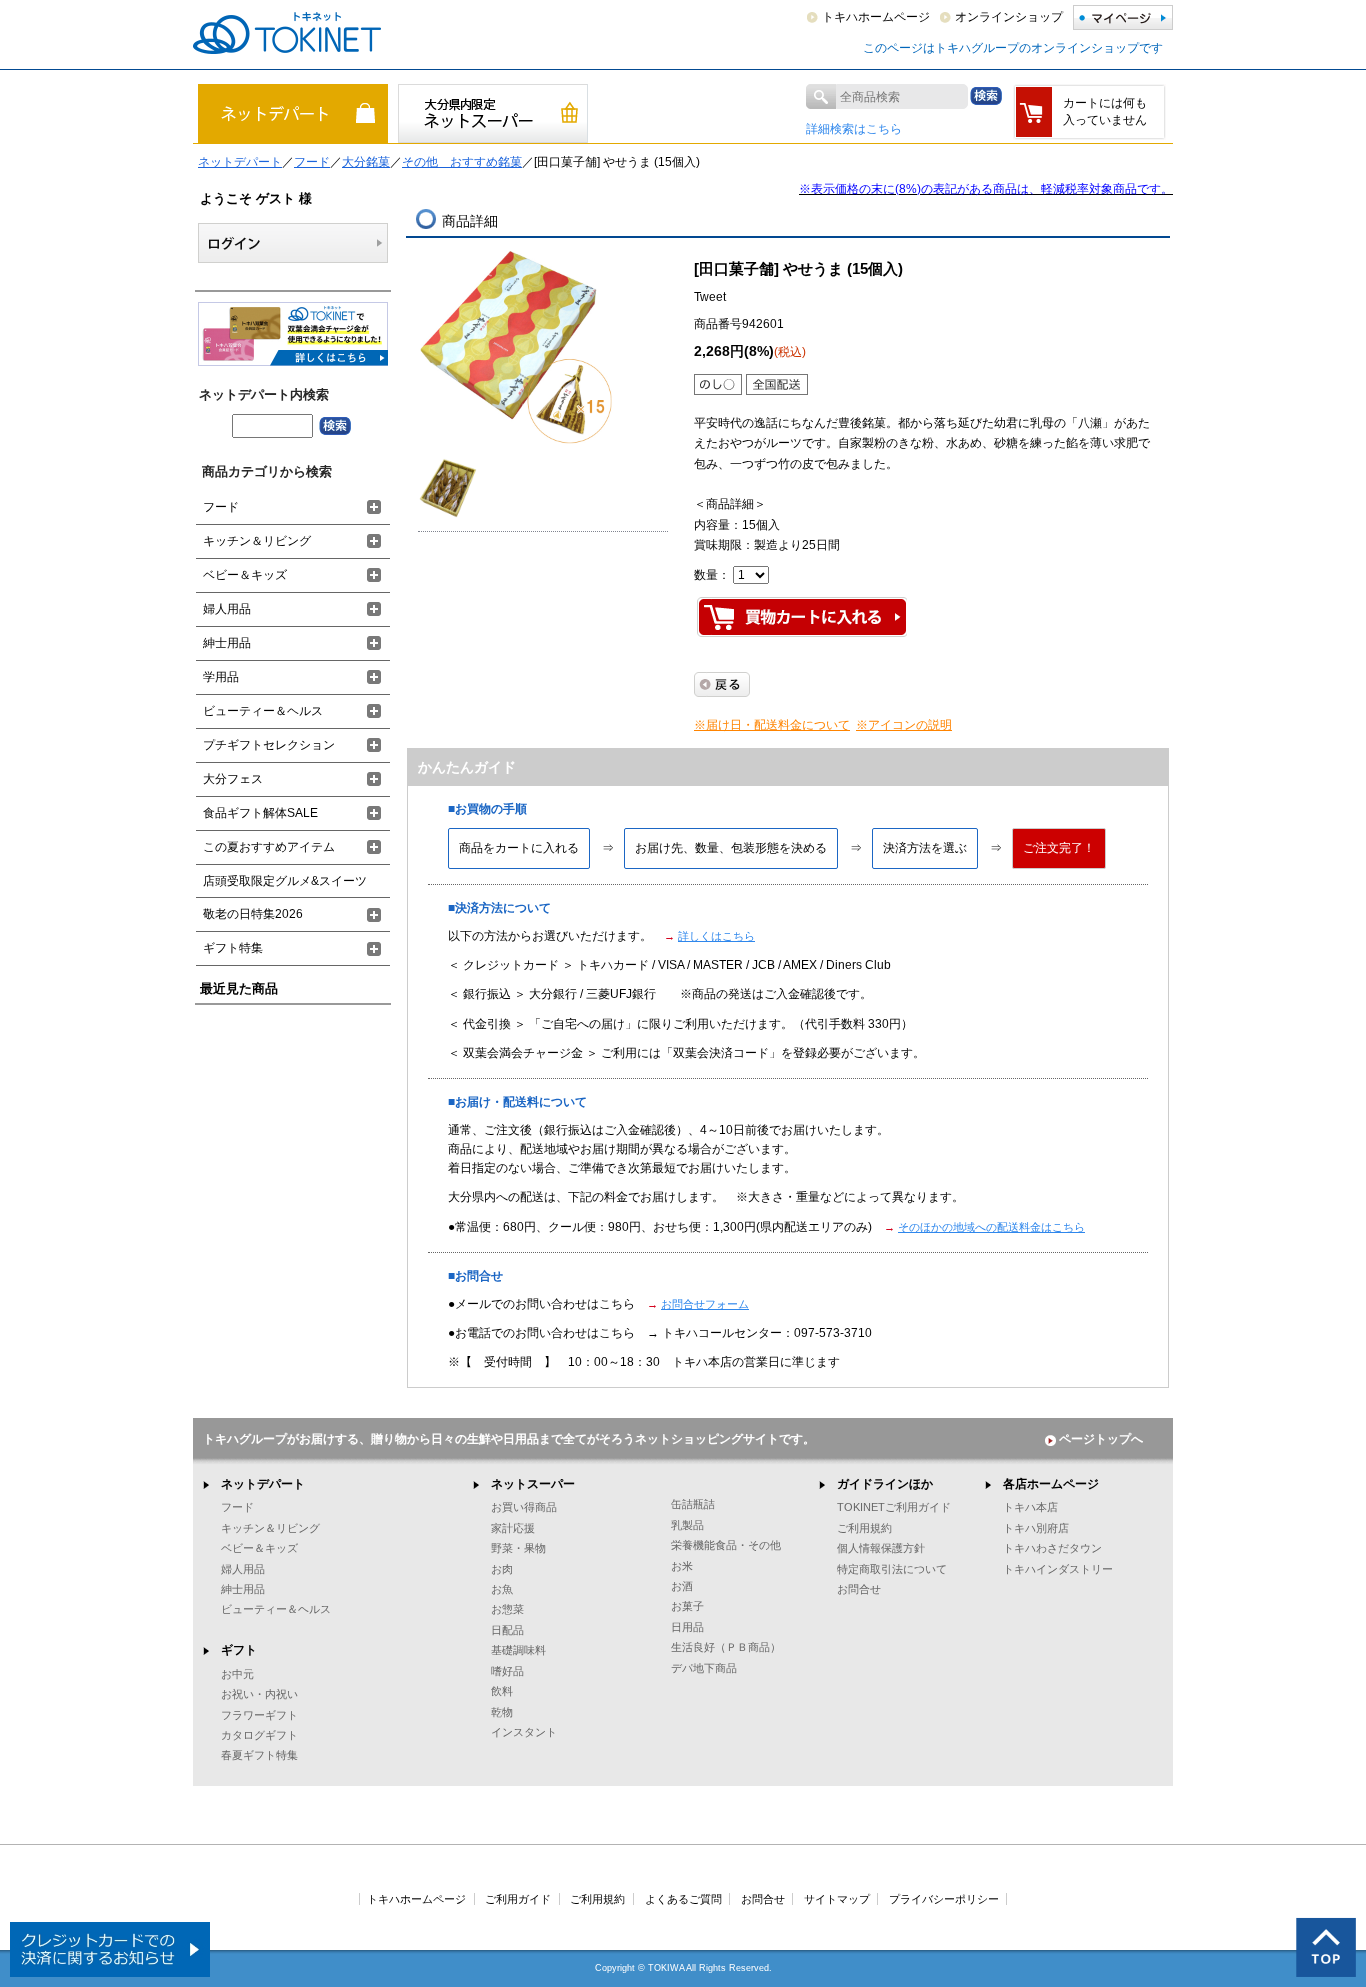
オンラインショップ (1009, 17)
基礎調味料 (518, 1650)
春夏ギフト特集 (259, 1755)
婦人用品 (227, 609)
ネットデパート (240, 162)
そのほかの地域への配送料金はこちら (991, 1227)
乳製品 (687, 1525)
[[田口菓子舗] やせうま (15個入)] (518, 348)
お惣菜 (507, 1609)
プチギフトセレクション (269, 745)
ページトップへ (1101, 1439)
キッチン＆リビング (257, 541)
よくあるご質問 (683, 1899)
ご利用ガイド (518, 1899)
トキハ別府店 (1036, 1528)
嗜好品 (507, 1671)
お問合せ (859, 1589)
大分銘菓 (366, 162)
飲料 (502, 1691)
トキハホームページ (876, 17)
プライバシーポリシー (944, 1899)
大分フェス (233, 779)
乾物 (502, 1712)
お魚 (502, 1589)
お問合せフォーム (705, 1304)
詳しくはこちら (716, 936)
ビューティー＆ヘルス (263, 711)
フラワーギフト (259, 1715)
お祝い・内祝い (259, 1694)
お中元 (237, 1674)
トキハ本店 (1030, 1507)
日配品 (507, 1630)
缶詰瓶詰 (693, 1504)
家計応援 (513, 1528)
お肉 (502, 1569)
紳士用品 (227, 643)
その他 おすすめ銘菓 (462, 162)
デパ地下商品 (704, 1668)
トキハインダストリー (1058, 1569)
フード (312, 162)
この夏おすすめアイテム (269, 847)
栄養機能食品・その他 (726, 1545)
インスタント (524, 1732)
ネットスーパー (533, 1484)
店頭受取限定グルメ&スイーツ (285, 881)
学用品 (221, 677)
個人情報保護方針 (881, 1548)
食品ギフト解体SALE (260, 813)
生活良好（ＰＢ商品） (726, 1647)
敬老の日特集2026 (253, 914)
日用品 (687, 1627)
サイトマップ (837, 1899)
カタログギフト (259, 1735)
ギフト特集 (233, 948)
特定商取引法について (892, 1569)
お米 (682, 1566)
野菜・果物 (518, 1548)
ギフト (239, 1650)
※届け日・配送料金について (772, 725)
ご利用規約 (864, 1528)
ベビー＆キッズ (245, 575)
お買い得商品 (524, 1507)
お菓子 (687, 1606)
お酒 (682, 1586)
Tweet (710, 297)
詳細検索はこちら (854, 129)
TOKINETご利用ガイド (894, 1507)
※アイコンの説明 (904, 725)
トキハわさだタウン (1052, 1548)
